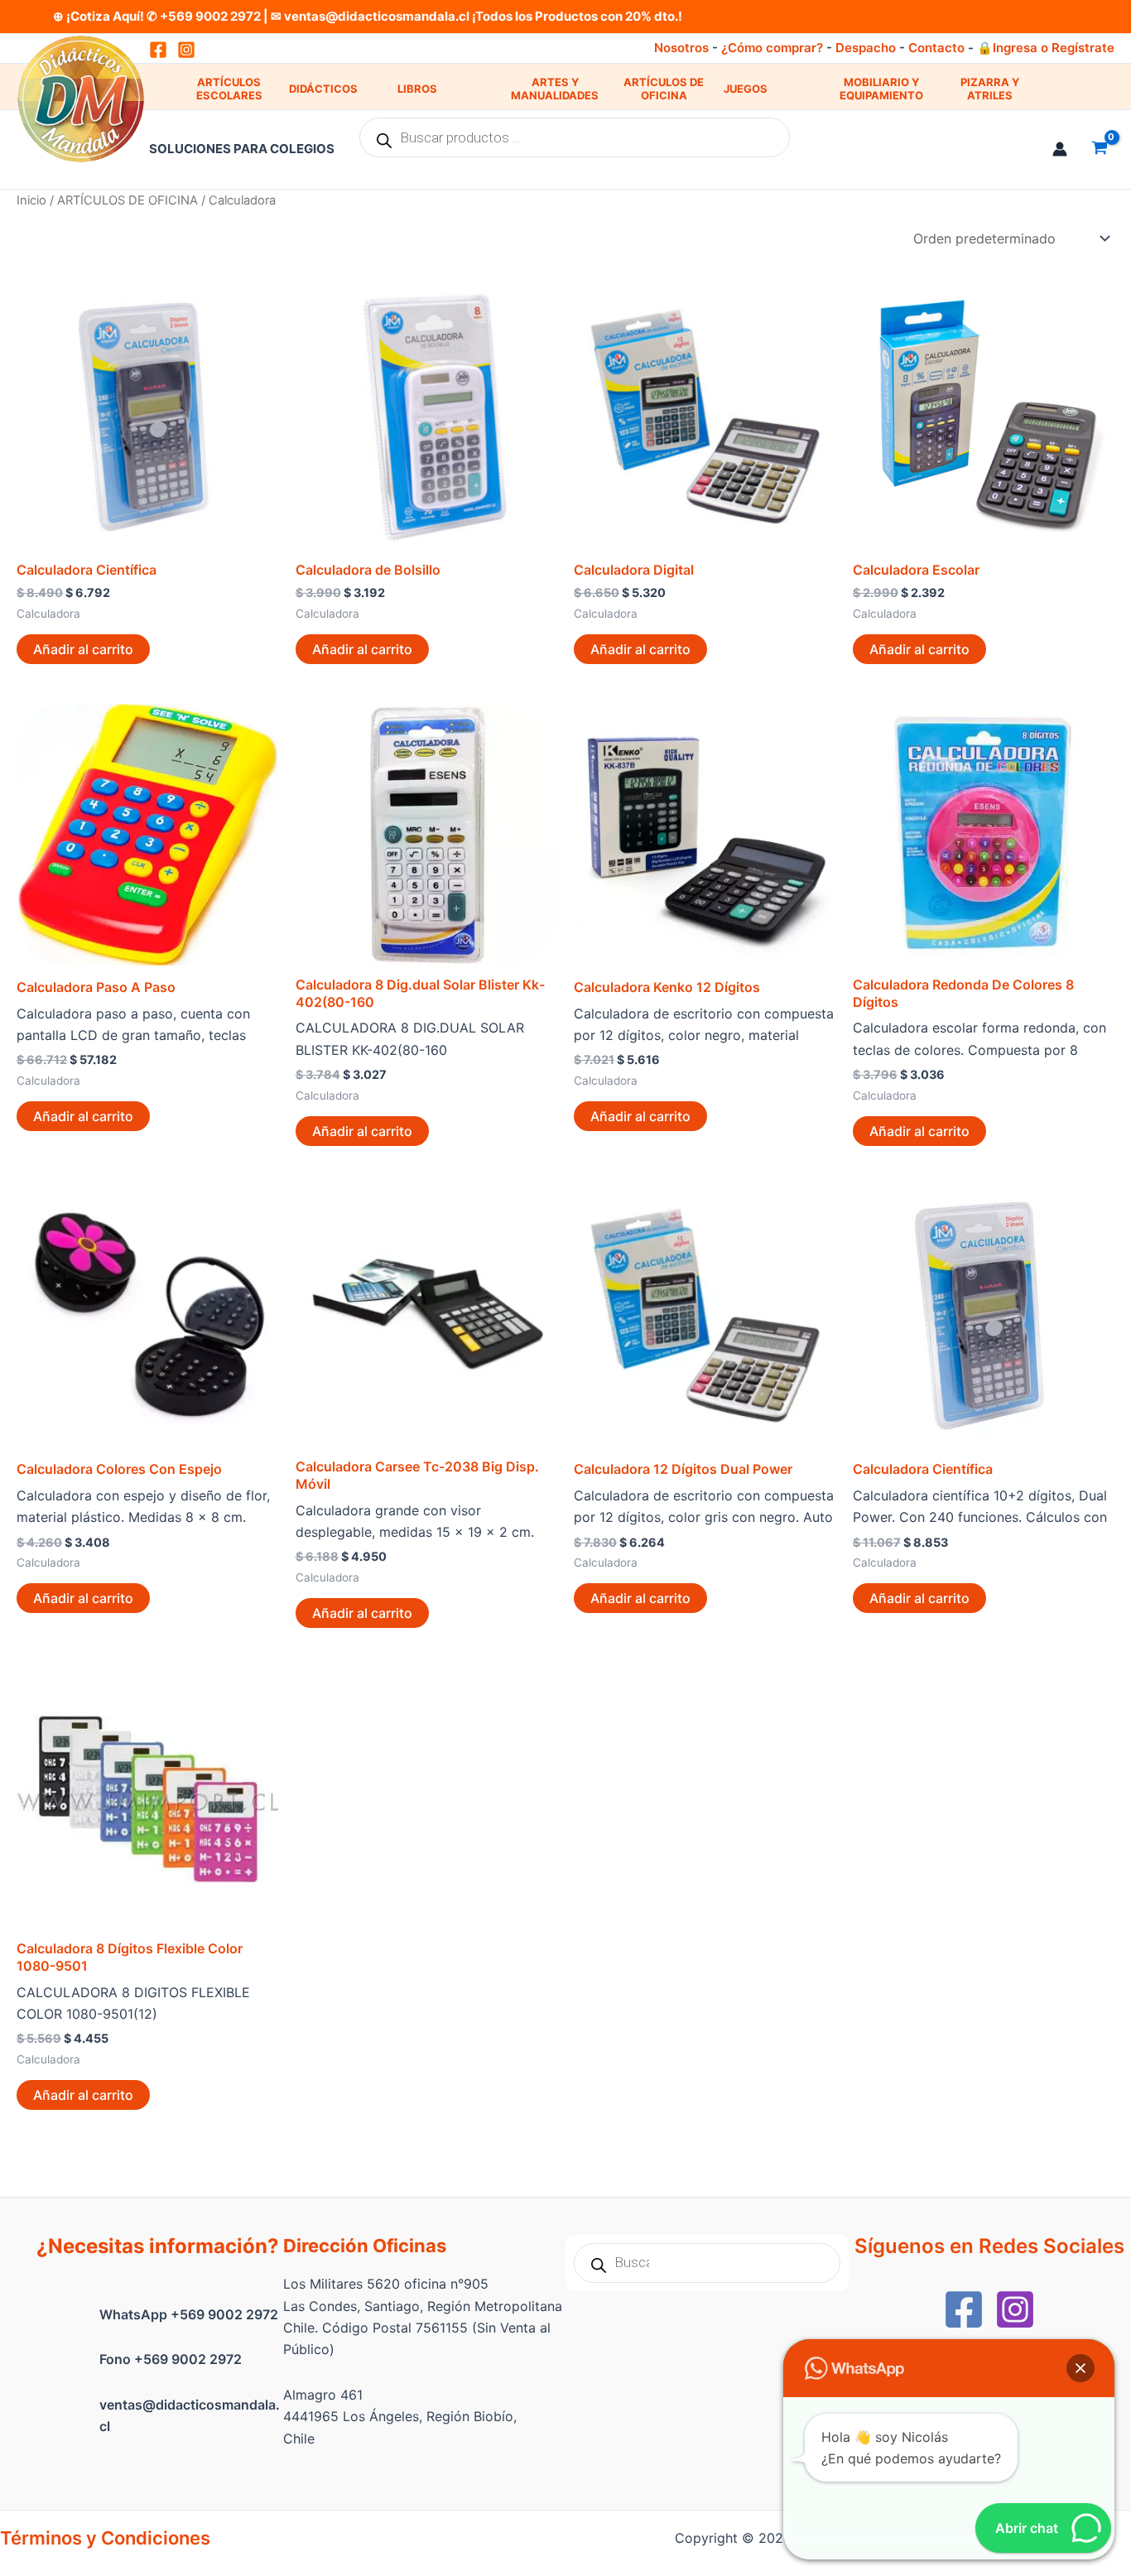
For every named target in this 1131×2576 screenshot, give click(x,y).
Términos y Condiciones (105, 2538)
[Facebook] (964, 2309)
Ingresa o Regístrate (1054, 48)
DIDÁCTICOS (323, 89)
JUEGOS (746, 89)
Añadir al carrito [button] (83, 649)
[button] (1080, 2368)
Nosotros (681, 48)
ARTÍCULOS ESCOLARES (229, 89)
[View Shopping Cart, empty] (1099, 149)
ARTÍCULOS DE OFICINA (664, 89)
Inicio (31, 200)
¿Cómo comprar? (772, 48)
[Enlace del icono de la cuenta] (1060, 149)
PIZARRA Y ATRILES (990, 89)
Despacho (866, 48)
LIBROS (417, 89)
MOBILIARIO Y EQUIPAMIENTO (881, 89)
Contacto (936, 48)
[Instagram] (186, 50)
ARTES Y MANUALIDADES (555, 89)
